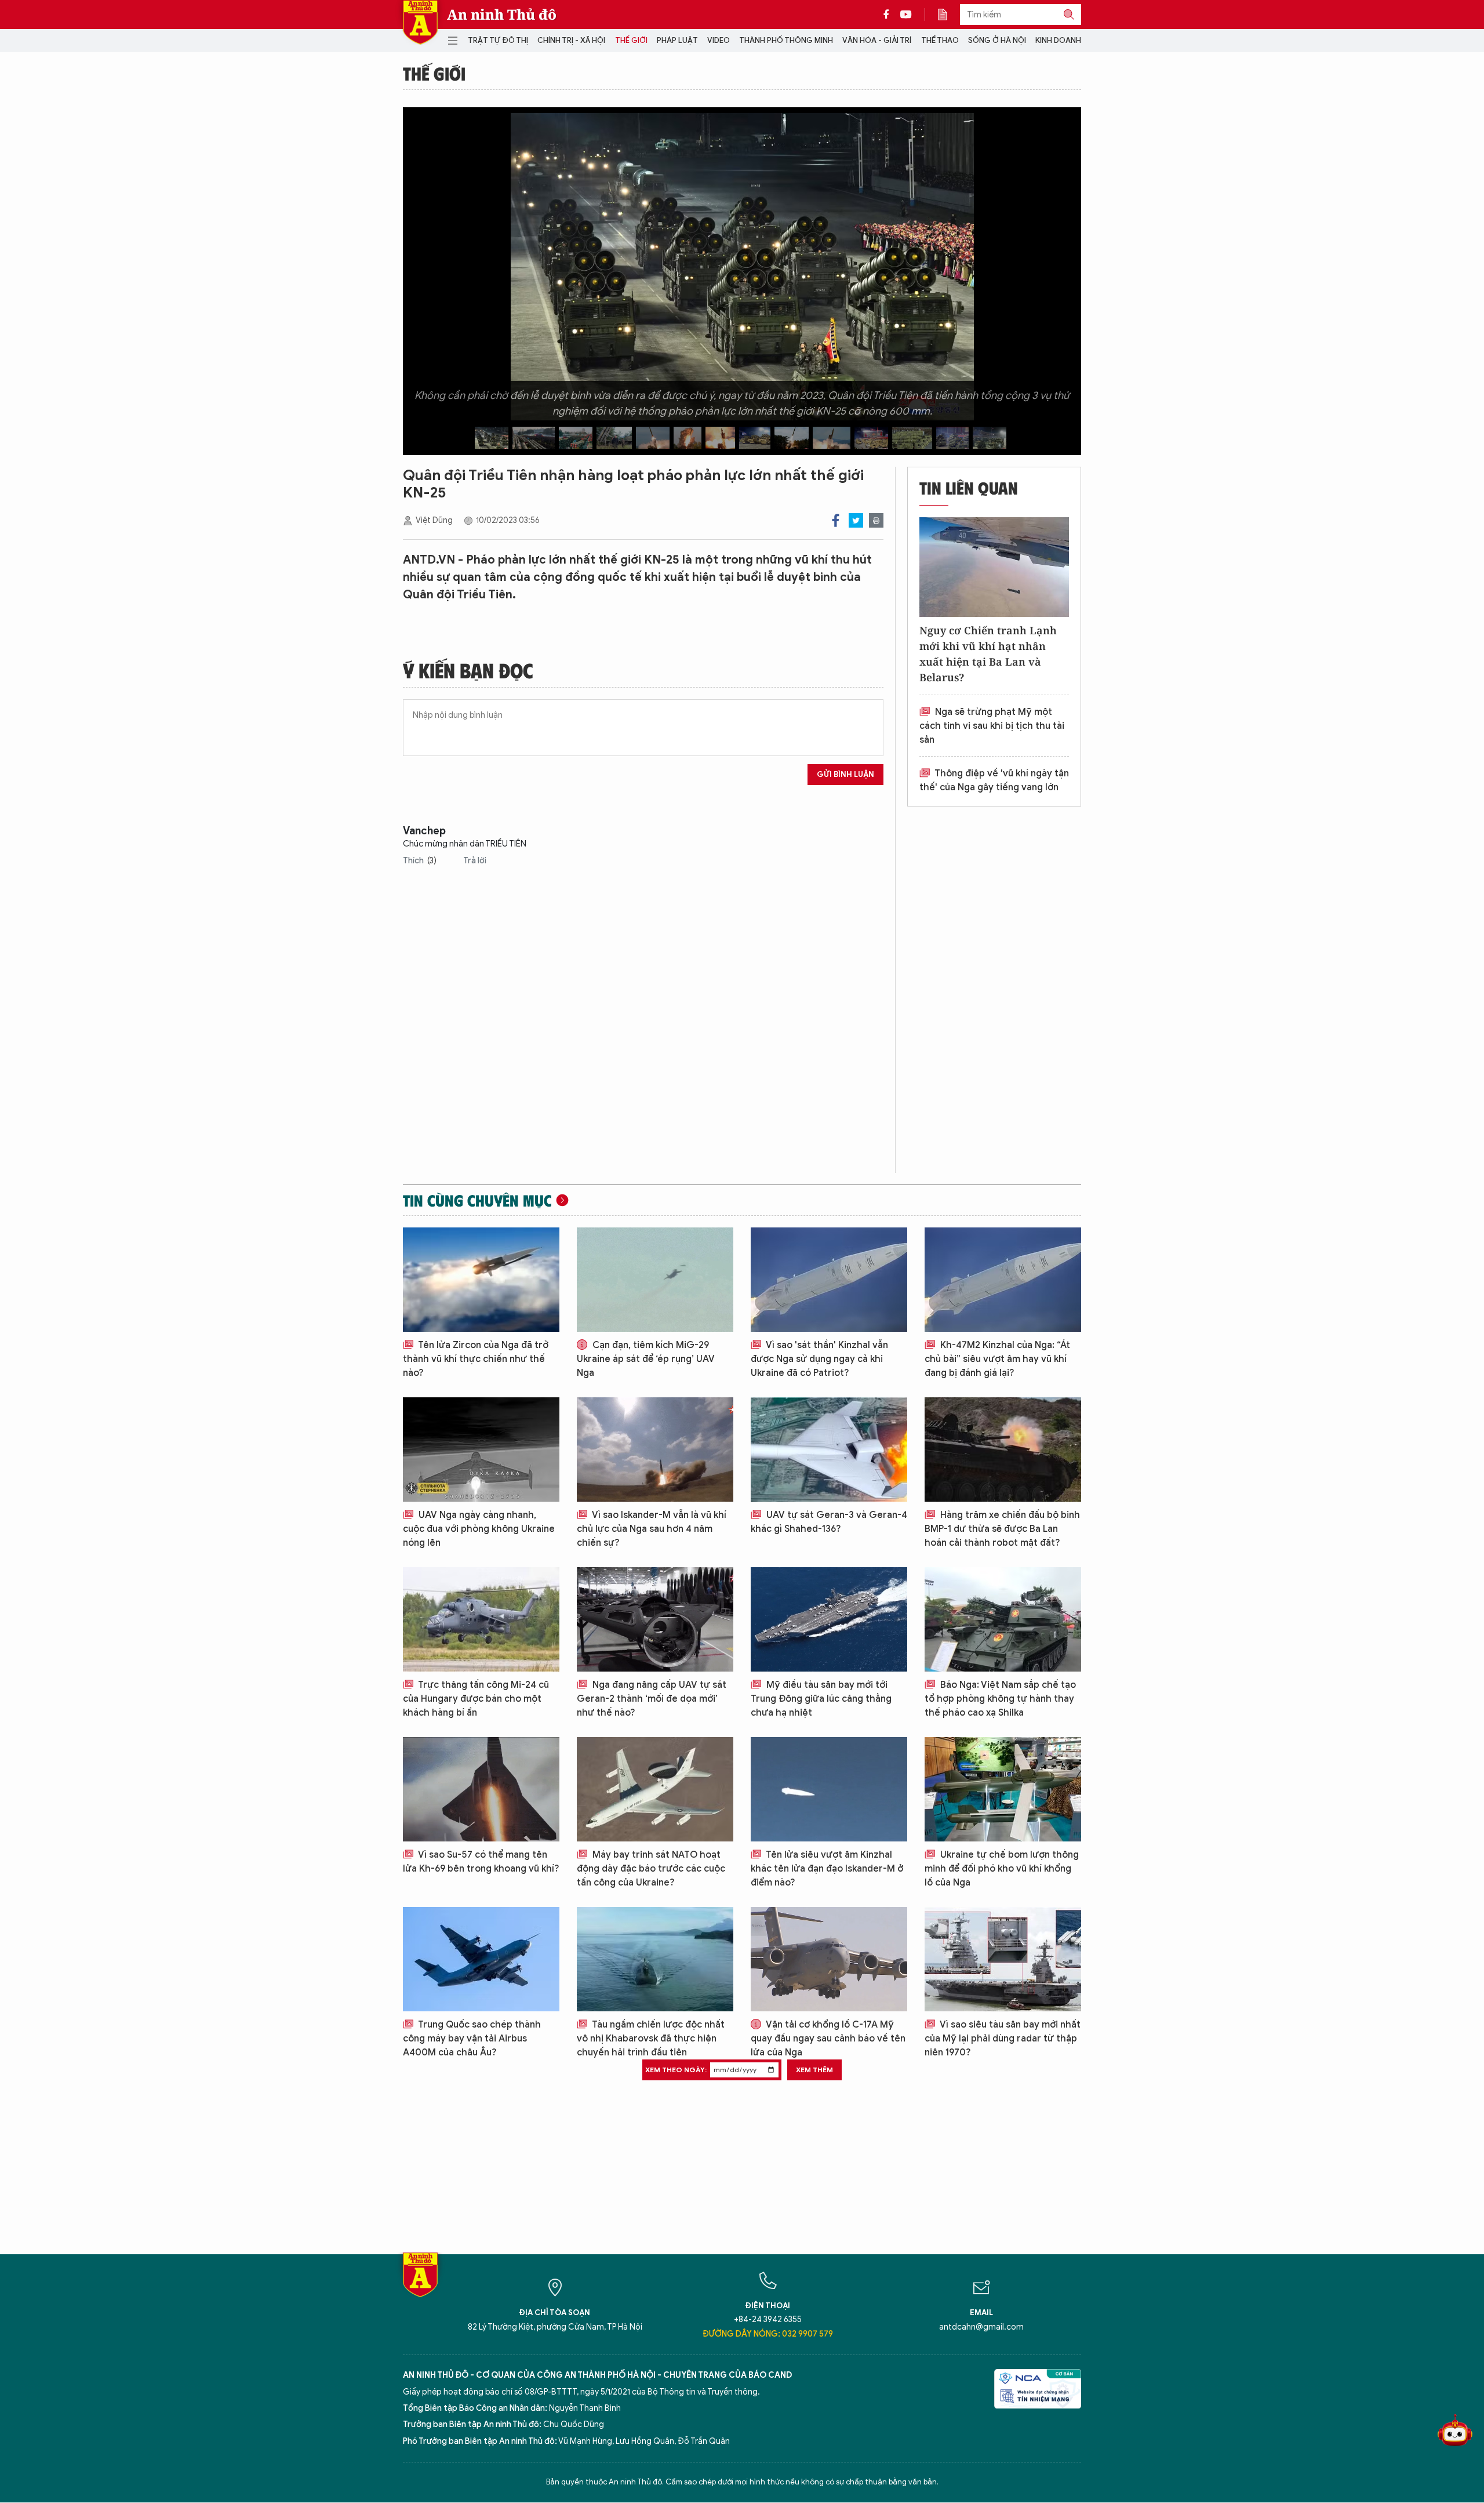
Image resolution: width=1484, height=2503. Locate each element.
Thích (420, 861)
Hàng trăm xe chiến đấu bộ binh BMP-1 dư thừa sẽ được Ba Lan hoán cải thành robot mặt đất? (1002, 1529)
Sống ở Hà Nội (997, 40)
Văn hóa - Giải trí (877, 40)
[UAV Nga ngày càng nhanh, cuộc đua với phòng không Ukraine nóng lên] (481, 1450)
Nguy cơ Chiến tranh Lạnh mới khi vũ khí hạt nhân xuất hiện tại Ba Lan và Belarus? (988, 654)
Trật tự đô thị (498, 40)
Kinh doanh (1058, 40)
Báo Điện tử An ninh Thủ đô (420, 22)
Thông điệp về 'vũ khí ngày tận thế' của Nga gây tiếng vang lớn (994, 780)
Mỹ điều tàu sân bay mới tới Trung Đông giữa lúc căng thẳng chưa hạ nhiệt (821, 1699)
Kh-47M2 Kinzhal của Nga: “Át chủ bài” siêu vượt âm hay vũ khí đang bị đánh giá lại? (997, 1359)
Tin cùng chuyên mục (477, 1200)
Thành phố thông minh (786, 40)
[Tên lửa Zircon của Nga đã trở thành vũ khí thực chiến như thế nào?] (481, 1280)
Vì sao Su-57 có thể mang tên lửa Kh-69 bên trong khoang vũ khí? (481, 1862)
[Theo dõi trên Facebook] (889, 14)
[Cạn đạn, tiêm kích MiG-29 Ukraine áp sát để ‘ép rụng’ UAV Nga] (655, 1280)
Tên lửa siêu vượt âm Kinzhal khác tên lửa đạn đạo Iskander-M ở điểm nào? (827, 1869)
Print (876, 520)
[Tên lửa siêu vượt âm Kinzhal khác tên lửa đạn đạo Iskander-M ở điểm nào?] (829, 1789)
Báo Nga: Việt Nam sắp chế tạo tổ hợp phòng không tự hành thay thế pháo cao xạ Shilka (1000, 1699)
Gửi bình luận (845, 774)
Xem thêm (814, 2070)
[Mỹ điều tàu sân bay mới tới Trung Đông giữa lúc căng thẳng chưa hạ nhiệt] (829, 1619)
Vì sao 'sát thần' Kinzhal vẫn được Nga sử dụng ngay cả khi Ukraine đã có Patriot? (819, 1359)
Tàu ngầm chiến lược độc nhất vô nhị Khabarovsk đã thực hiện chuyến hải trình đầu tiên (651, 2039)
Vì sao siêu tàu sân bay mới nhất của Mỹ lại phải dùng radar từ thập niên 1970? (1003, 2039)
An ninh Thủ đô (502, 14)
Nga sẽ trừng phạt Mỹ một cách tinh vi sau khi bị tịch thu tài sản (992, 726)
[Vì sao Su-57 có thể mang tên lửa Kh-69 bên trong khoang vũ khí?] (481, 1789)
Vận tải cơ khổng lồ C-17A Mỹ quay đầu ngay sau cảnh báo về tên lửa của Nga (828, 2039)
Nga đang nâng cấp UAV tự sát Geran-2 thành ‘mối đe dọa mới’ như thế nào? (652, 1699)
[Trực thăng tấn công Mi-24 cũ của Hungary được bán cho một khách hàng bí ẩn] (481, 1619)
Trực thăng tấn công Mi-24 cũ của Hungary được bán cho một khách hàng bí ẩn (476, 1699)
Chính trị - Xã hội (571, 40)
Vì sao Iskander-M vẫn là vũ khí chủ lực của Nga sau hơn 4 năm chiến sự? (652, 1529)
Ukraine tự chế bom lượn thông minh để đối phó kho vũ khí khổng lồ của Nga (1002, 1869)
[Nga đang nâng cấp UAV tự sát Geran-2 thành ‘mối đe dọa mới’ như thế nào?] (655, 1619)
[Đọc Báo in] (948, 14)
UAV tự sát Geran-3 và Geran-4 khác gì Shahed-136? (829, 1522)
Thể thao (940, 40)
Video (719, 40)
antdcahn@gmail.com (981, 2327)
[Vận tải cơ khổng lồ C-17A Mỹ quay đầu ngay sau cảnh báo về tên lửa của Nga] (829, 1959)
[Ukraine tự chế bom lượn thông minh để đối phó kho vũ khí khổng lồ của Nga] (1003, 1789)
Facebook (836, 520)
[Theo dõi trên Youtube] (906, 14)
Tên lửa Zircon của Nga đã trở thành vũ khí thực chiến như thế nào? (476, 1359)
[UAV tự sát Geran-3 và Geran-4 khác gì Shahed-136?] (829, 1450)
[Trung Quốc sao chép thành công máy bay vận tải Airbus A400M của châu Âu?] (481, 1959)
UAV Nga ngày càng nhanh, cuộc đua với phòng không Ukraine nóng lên (479, 1529)
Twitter (856, 520)
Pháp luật (677, 40)
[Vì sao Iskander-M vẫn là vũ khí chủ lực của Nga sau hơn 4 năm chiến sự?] (655, 1450)
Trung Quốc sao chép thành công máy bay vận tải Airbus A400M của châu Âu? (472, 2039)
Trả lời (475, 861)
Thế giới (631, 40)
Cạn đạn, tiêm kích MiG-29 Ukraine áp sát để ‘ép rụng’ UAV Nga (646, 1359)
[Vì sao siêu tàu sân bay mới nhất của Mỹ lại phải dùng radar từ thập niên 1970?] (1003, 1959)
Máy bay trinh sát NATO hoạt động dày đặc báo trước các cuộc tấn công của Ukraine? (651, 1869)
